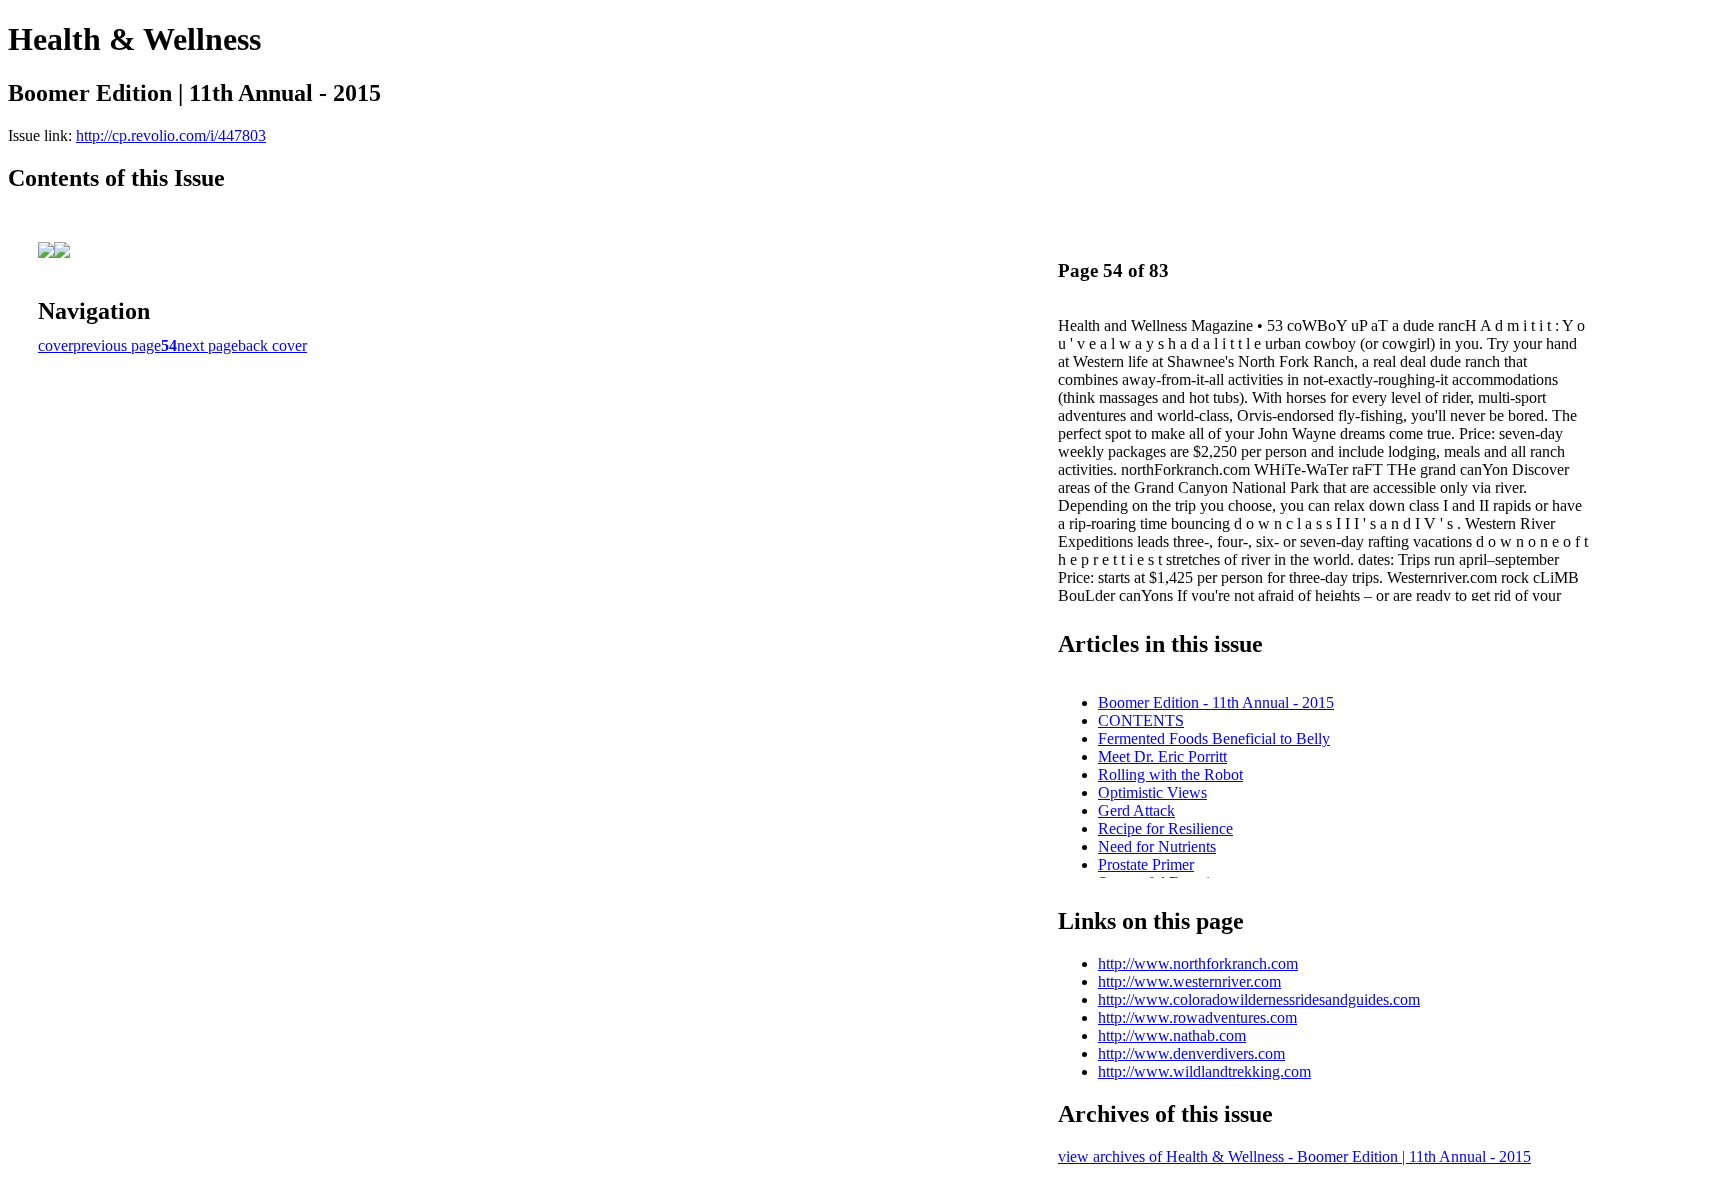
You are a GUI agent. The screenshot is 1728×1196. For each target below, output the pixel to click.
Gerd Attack (1136, 810)
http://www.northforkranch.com (1198, 963)
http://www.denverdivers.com (1191, 1053)
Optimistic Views (1152, 792)
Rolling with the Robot (1170, 774)
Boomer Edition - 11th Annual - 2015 (1216, 702)
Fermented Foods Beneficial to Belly (1214, 738)
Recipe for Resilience (1165, 828)
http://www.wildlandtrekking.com (1204, 1071)
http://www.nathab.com (1172, 1035)
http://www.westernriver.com (1189, 981)
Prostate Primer (1146, 864)
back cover (272, 345)
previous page (117, 345)
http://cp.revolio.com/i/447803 (171, 135)
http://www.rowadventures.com (1197, 1017)
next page (207, 345)
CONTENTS (1141, 720)
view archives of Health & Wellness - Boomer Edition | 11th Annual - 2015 (1294, 1156)
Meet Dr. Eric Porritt (1162, 756)
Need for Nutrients (1157, 846)
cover (55, 345)
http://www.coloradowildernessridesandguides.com (1259, 999)
